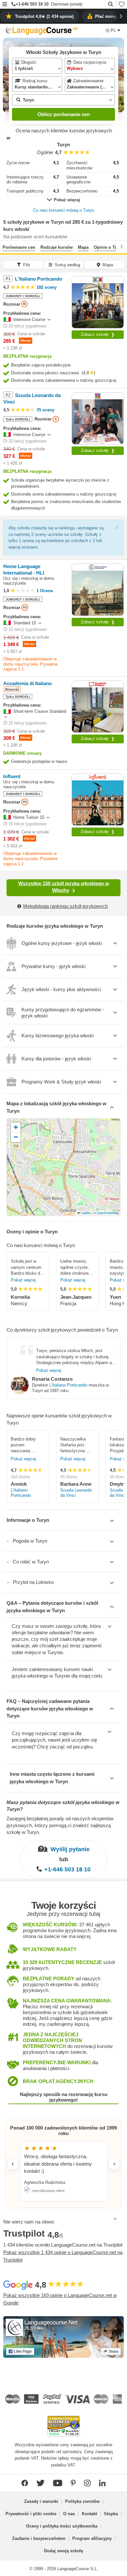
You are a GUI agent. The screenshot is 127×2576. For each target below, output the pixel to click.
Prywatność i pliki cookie (31, 2514)
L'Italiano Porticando (68, 1385)
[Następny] (121, 246)
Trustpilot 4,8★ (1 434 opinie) (44, 16)
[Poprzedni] (6, 246)
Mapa (83, 247)
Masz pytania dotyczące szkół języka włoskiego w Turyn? (63, 1806)
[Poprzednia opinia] (13, 2164)
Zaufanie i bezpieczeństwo (39, 2538)
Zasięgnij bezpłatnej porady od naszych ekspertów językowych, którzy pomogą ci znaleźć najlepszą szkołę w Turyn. (60, 1825)
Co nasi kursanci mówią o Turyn (63, 210)
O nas (69, 2514)
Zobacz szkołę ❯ (98, 334)
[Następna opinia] (114, 2164)
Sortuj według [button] (67, 265)
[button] (5, 5)
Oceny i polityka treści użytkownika (62, 2526)
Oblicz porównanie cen (64, 114)
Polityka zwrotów (82, 2501)
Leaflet (85, 1213)
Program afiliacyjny (92, 2538)
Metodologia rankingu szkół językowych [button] (65, 906)
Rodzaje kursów (56, 247)
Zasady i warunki (41, 2501)
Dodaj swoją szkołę (63, 2551)
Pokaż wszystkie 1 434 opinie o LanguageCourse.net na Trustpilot (63, 2256)
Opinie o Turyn (109, 247)
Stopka (111, 2514)
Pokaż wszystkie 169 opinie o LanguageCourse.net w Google (60, 2299)
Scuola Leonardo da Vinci (76, 1493)
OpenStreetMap (108, 1213)
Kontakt (89, 2514)
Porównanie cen (19, 247)
